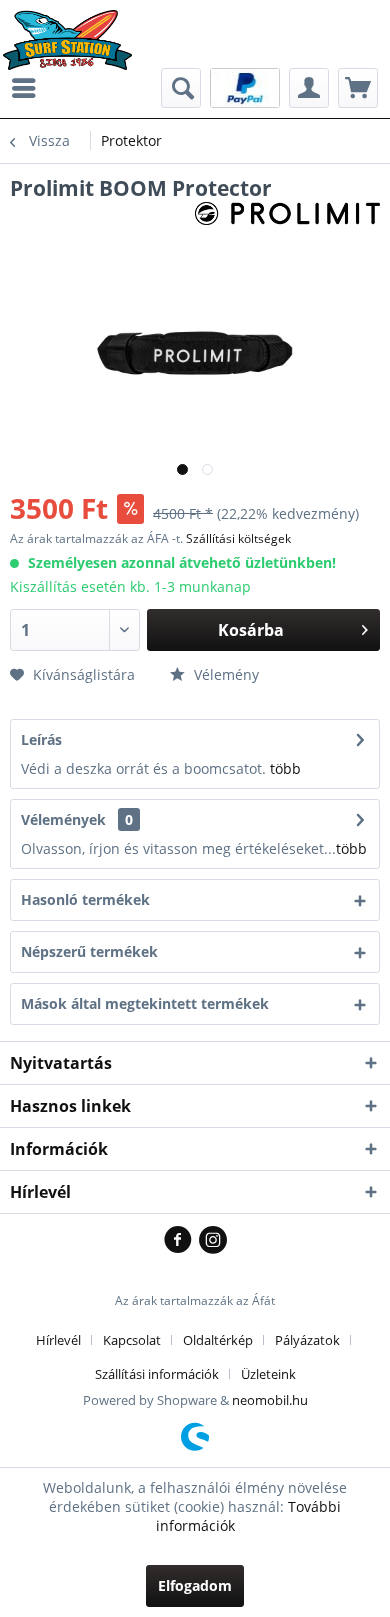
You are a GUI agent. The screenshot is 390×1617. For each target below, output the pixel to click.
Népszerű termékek (89, 951)
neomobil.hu (270, 1400)
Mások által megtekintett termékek (145, 1003)
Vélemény (224, 674)
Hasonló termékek (85, 899)
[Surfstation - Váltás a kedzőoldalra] (74, 27)
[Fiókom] (309, 88)
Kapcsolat (132, 1340)
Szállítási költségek (238, 538)
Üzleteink (268, 1374)
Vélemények (63, 819)
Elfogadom (195, 1585)
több (285, 768)
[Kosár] (358, 88)
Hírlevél (58, 1340)
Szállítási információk (157, 1374)
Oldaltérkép (218, 1340)
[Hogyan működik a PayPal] (245, 86)
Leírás (41, 739)
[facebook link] (181, 1241)
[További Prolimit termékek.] (287, 219)
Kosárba (251, 630)
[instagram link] (213, 1241)
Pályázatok (307, 1340)
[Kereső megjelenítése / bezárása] (181, 88)
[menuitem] (29, 88)
